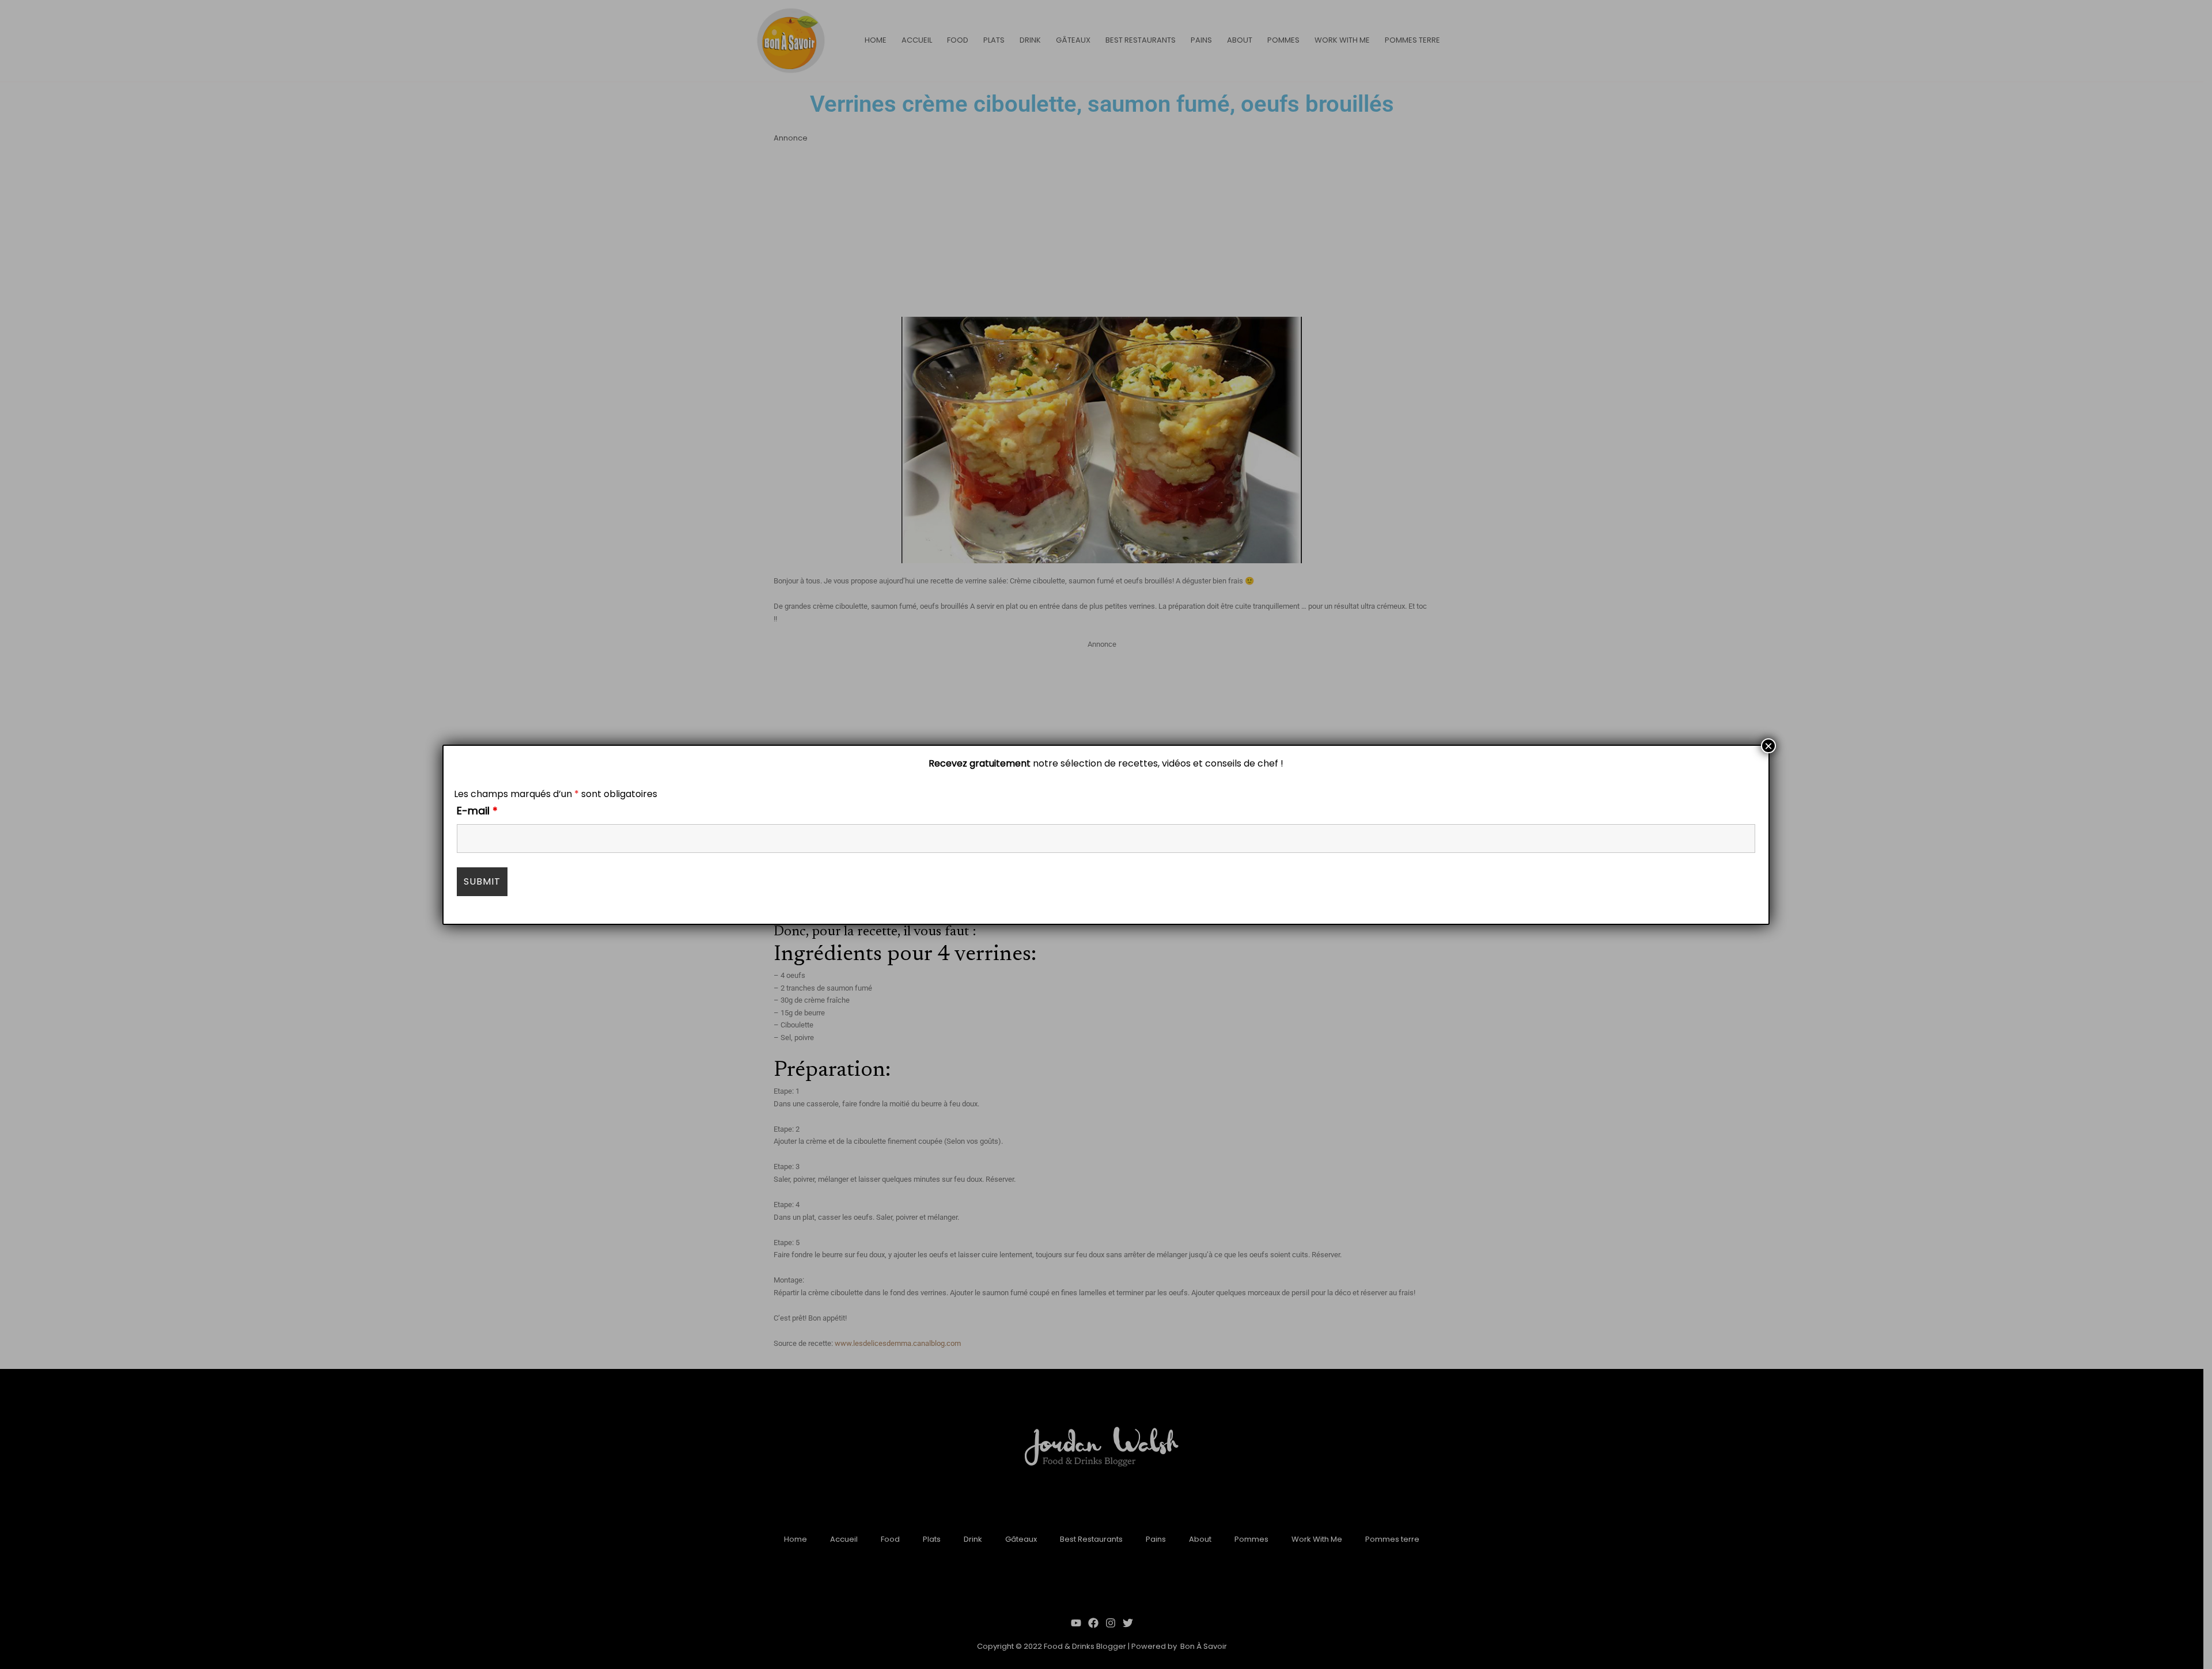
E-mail (477, 811)
